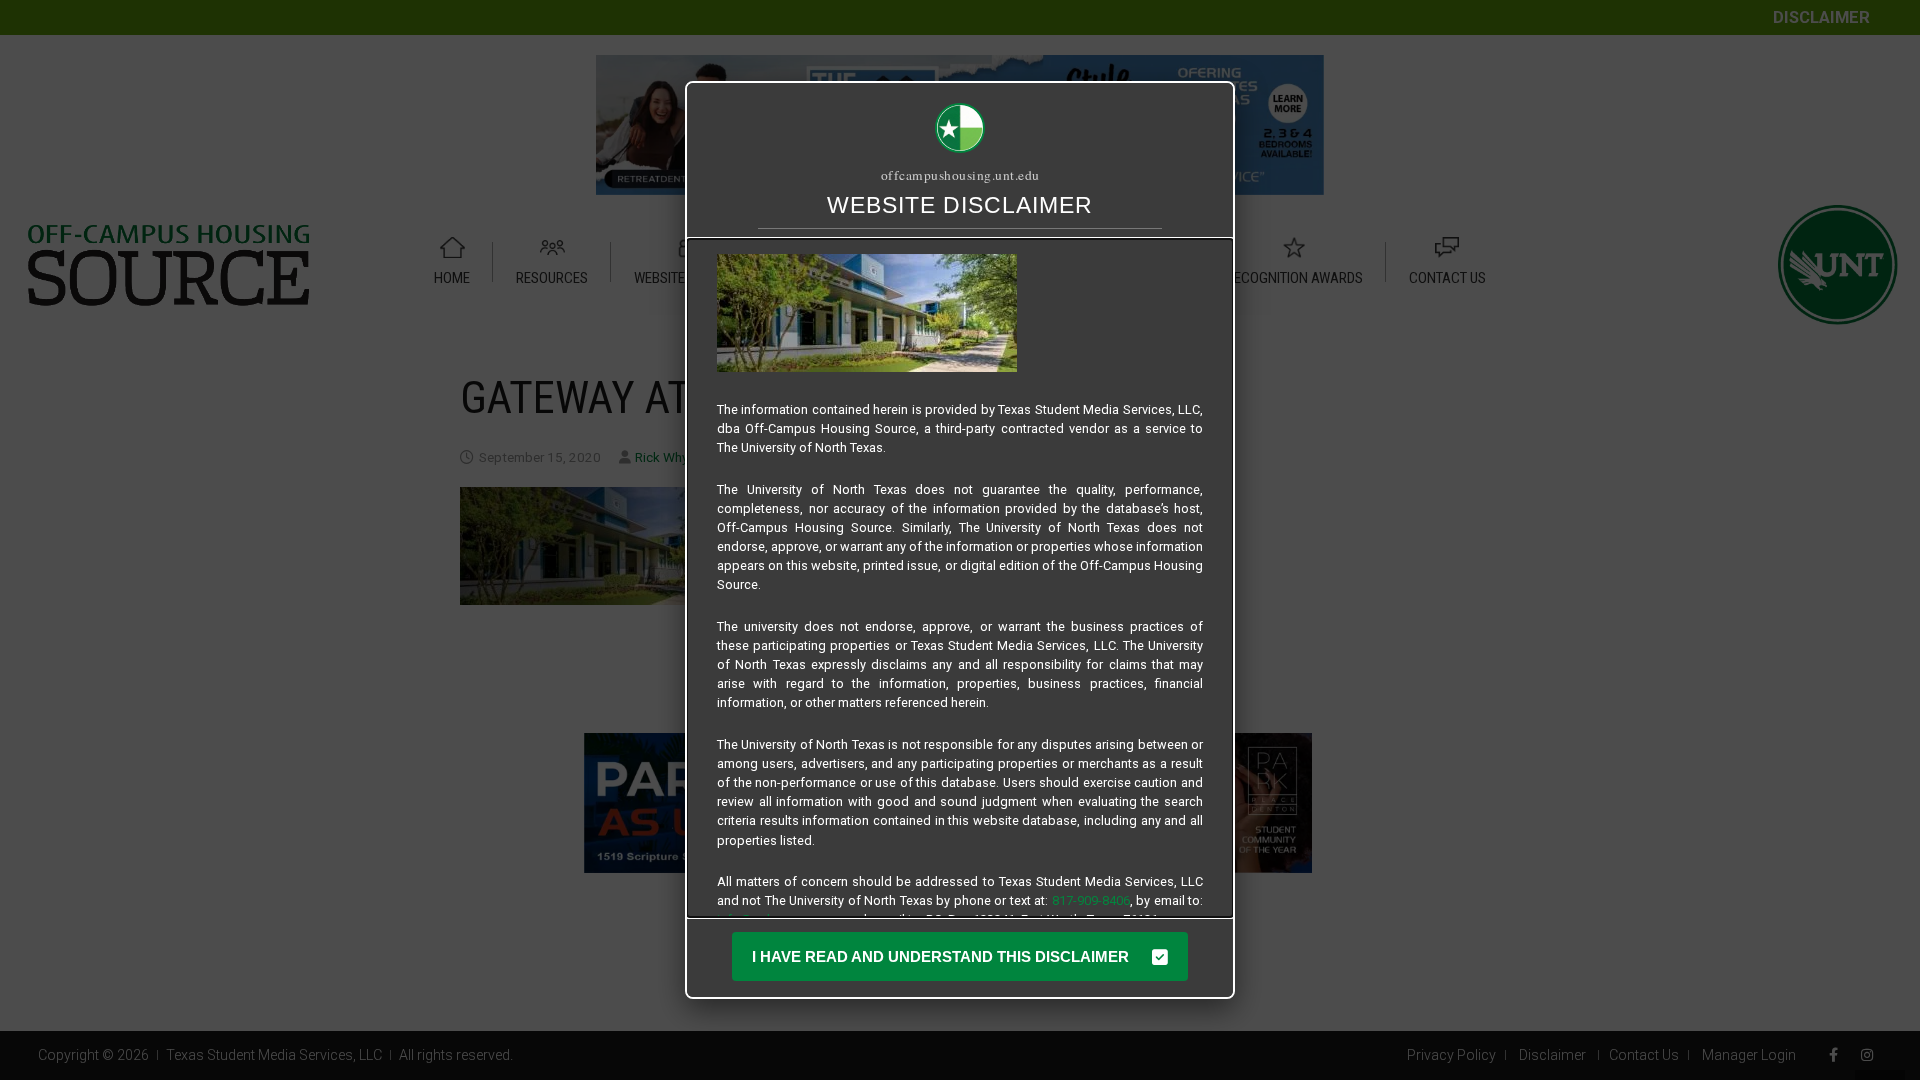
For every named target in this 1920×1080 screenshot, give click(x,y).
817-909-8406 (1091, 900)
